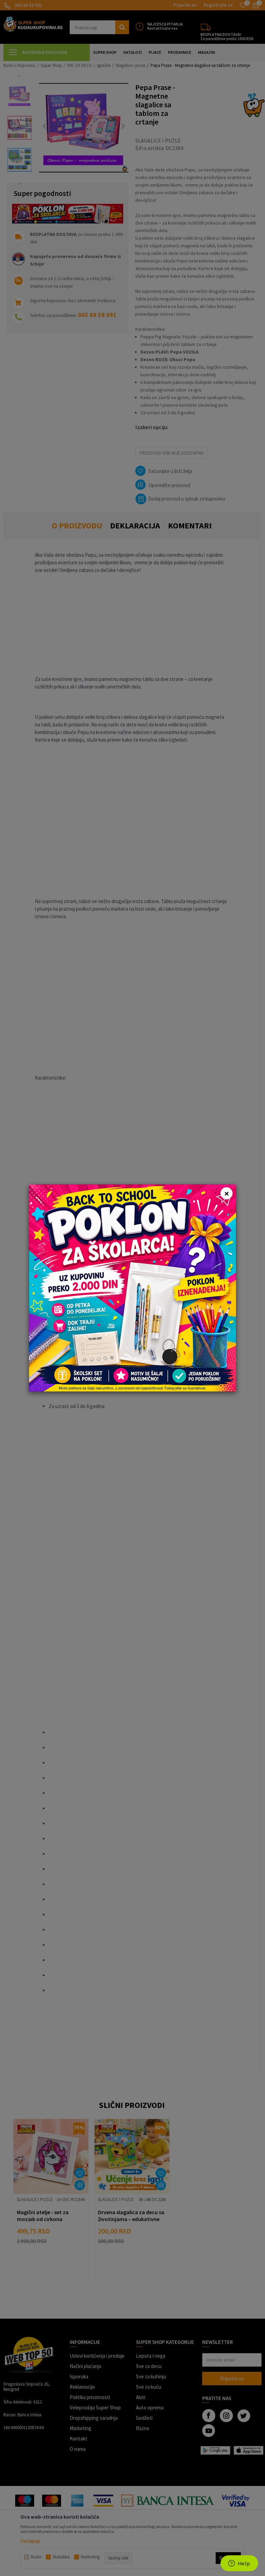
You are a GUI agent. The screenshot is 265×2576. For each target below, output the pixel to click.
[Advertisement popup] (132, 1287)
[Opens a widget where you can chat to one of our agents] (239, 2564)
